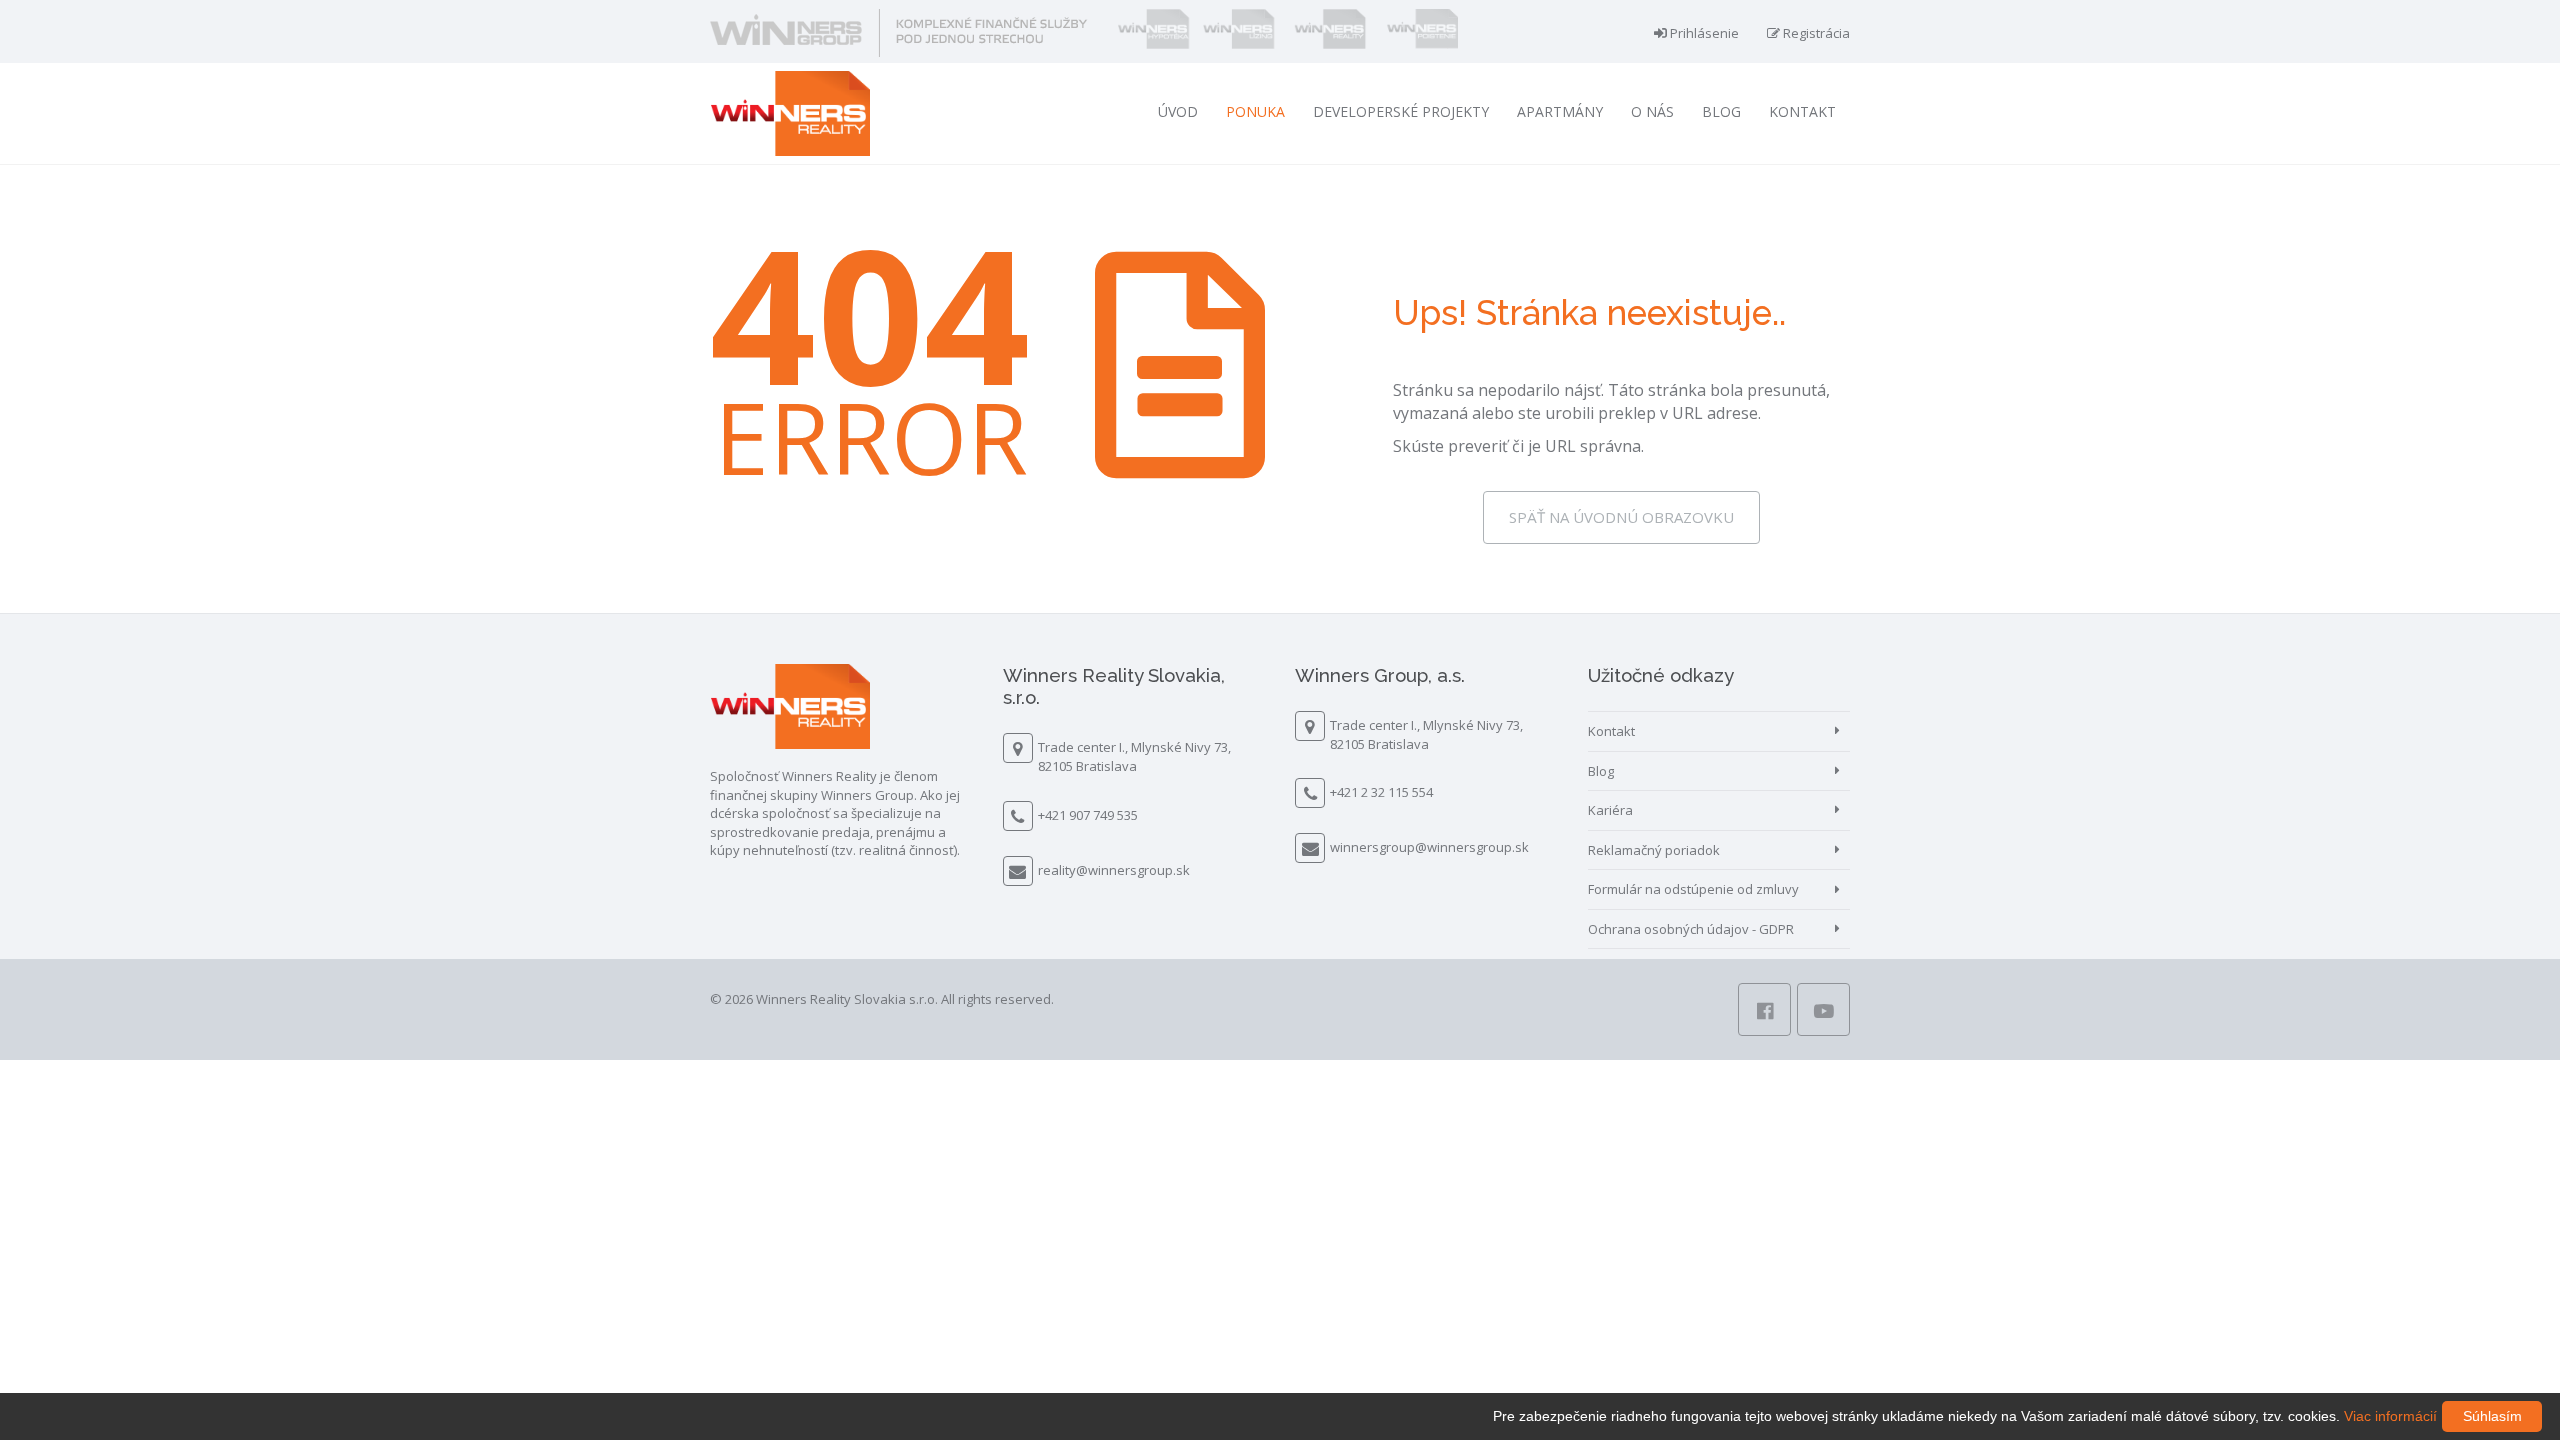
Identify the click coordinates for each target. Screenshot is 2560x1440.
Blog (1721, 111)
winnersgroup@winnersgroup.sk (1429, 847)
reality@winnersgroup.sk (1114, 870)
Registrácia (1815, 33)
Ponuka (1255, 111)
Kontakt (1802, 111)
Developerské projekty (1401, 111)
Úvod (1178, 111)
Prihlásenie (1703, 33)
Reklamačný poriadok (1654, 850)
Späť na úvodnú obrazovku (1621, 517)
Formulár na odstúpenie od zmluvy (1693, 889)
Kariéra (1610, 810)
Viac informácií (2390, 1416)
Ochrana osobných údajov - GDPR (1691, 929)
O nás (1652, 111)
